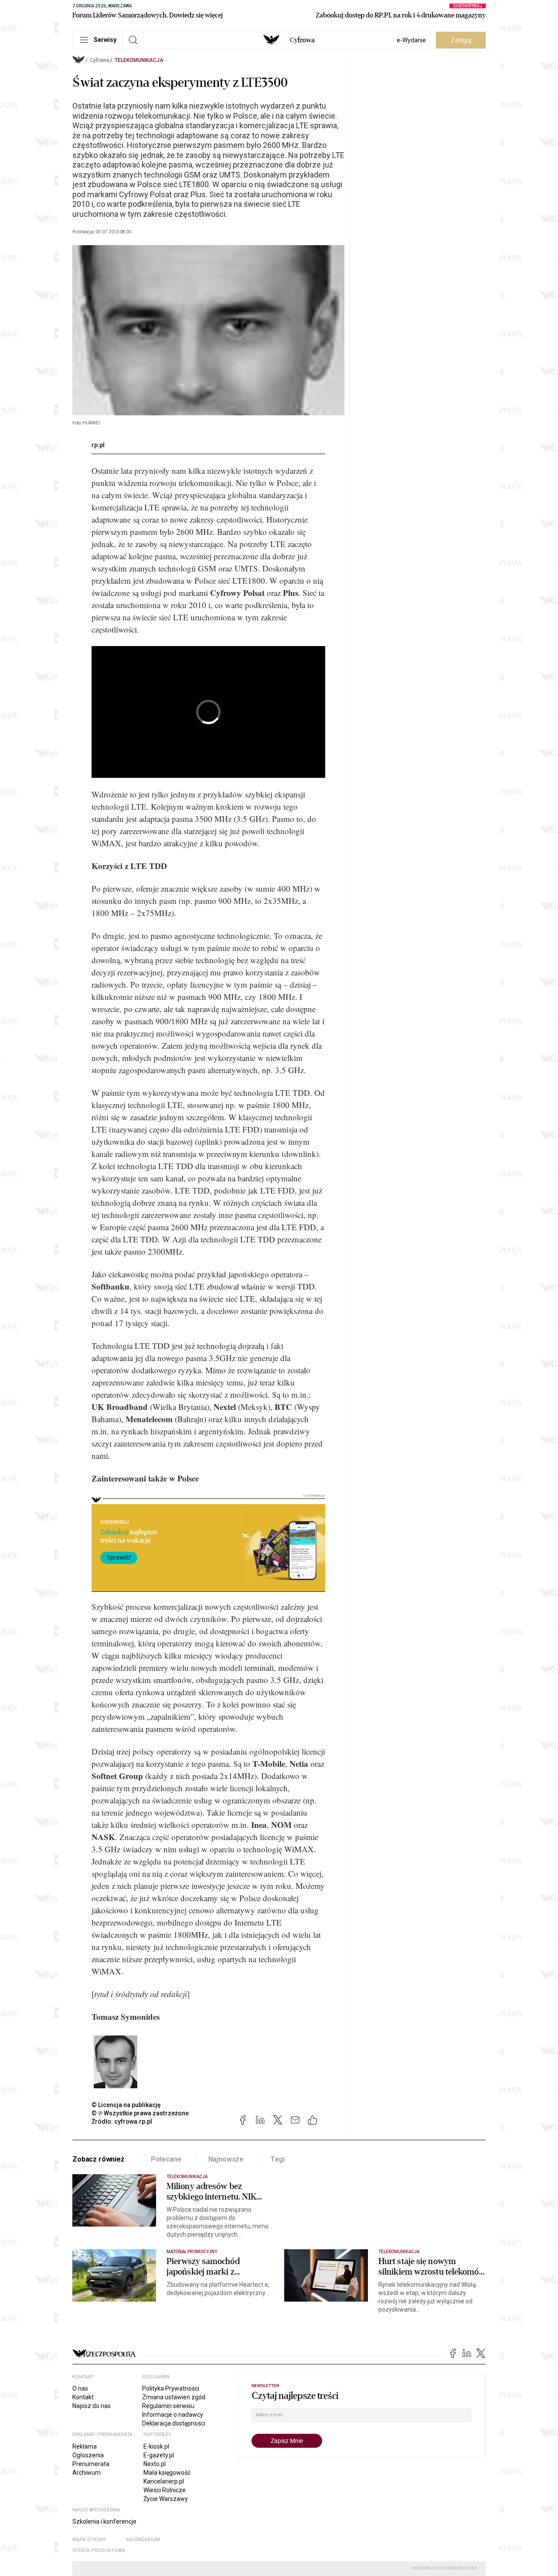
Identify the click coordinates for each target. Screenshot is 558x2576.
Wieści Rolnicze (165, 2490)
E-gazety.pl (159, 2455)
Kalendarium (143, 2540)
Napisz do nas (92, 2406)
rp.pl (98, 445)
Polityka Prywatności (171, 2388)
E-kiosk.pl (156, 2446)
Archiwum (87, 2473)
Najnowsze (226, 2159)
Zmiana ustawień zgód (174, 2397)
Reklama (85, 2446)
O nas (80, 2388)
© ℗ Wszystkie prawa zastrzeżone (140, 2113)
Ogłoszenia (88, 2455)
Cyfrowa (100, 60)
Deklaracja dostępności (174, 2423)
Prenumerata (91, 2464)
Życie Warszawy (166, 2499)
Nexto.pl (155, 2464)
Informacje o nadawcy (173, 2415)
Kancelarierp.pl (164, 2481)
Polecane (166, 2159)
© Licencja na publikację (126, 2105)
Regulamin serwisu (168, 2406)
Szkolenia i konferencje (104, 2521)
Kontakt (83, 2397)
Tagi (277, 2159)
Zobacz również (98, 2159)
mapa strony (89, 2540)
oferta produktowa (99, 2550)
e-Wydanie (411, 40)
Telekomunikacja (139, 60)
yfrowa (302, 40)
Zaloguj (461, 40)
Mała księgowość (167, 2473)
